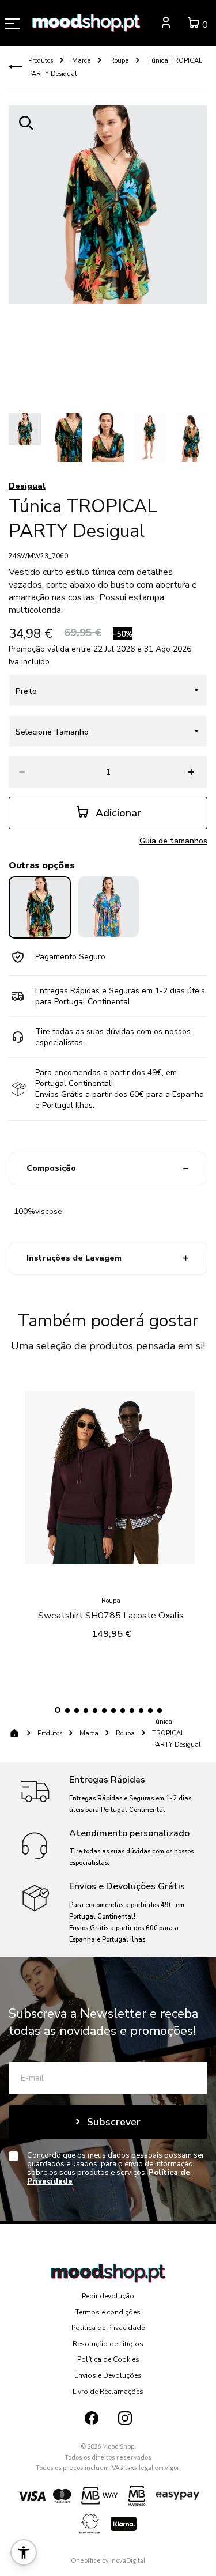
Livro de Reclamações (108, 2392)
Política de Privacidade (108, 2328)
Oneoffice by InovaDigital (108, 2560)
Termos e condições (108, 2312)
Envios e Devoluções (108, 2375)
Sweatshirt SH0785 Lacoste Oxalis (111, 1616)
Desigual (27, 486)
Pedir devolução (108, 2296)
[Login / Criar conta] (166, 24)
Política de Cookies (108, 2359)
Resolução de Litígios (108, 2344)
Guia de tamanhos (173, 841)
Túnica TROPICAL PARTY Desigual (176, 1733)
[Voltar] (16, 67)
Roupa (119, 61)
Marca (81, 61)
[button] (58, 1710)
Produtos (41, 61)
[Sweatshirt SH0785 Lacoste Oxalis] (111, 1481)
